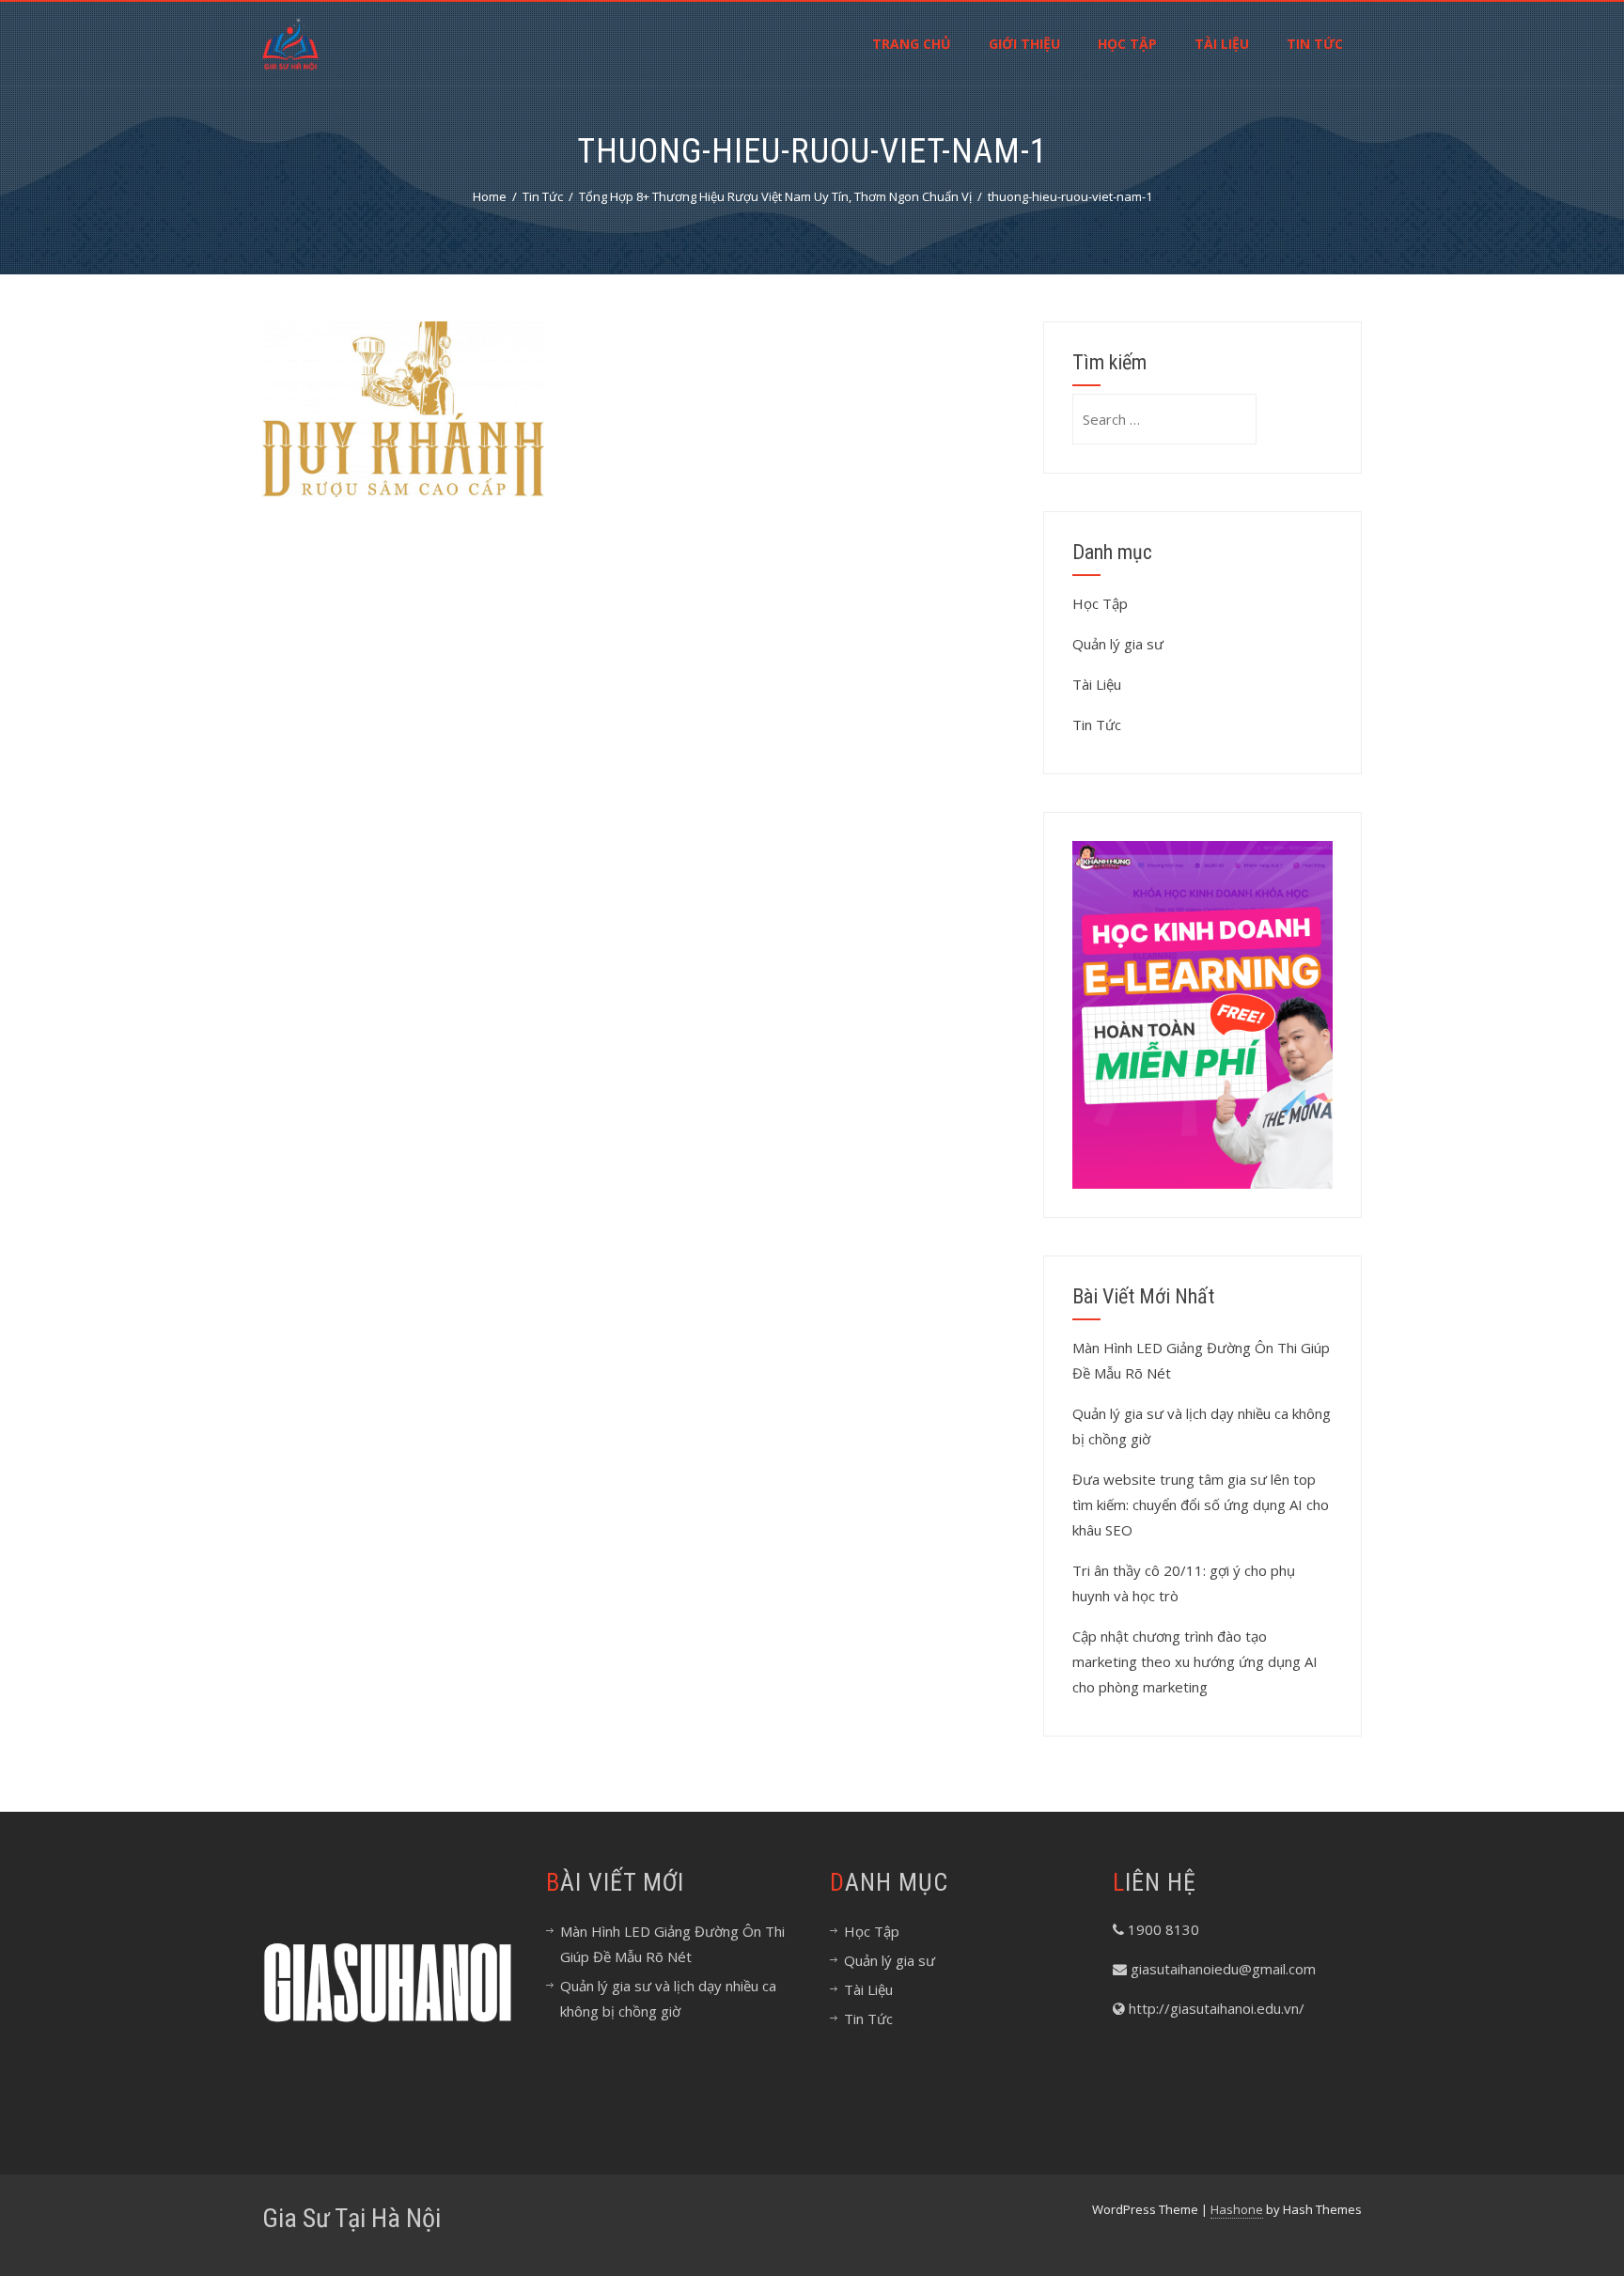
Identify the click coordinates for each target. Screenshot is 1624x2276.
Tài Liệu (1222, 44)
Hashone (1237, 2209)
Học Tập (1127, 44)
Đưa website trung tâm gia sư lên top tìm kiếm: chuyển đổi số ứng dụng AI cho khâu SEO (1201, 1504)
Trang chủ (912, 44)
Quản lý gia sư (1118, 644)
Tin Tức (1315, 44)
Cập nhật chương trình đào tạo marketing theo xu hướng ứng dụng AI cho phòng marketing (1195, 1661)
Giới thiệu (1024, 44)
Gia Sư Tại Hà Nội (351, 2218)
